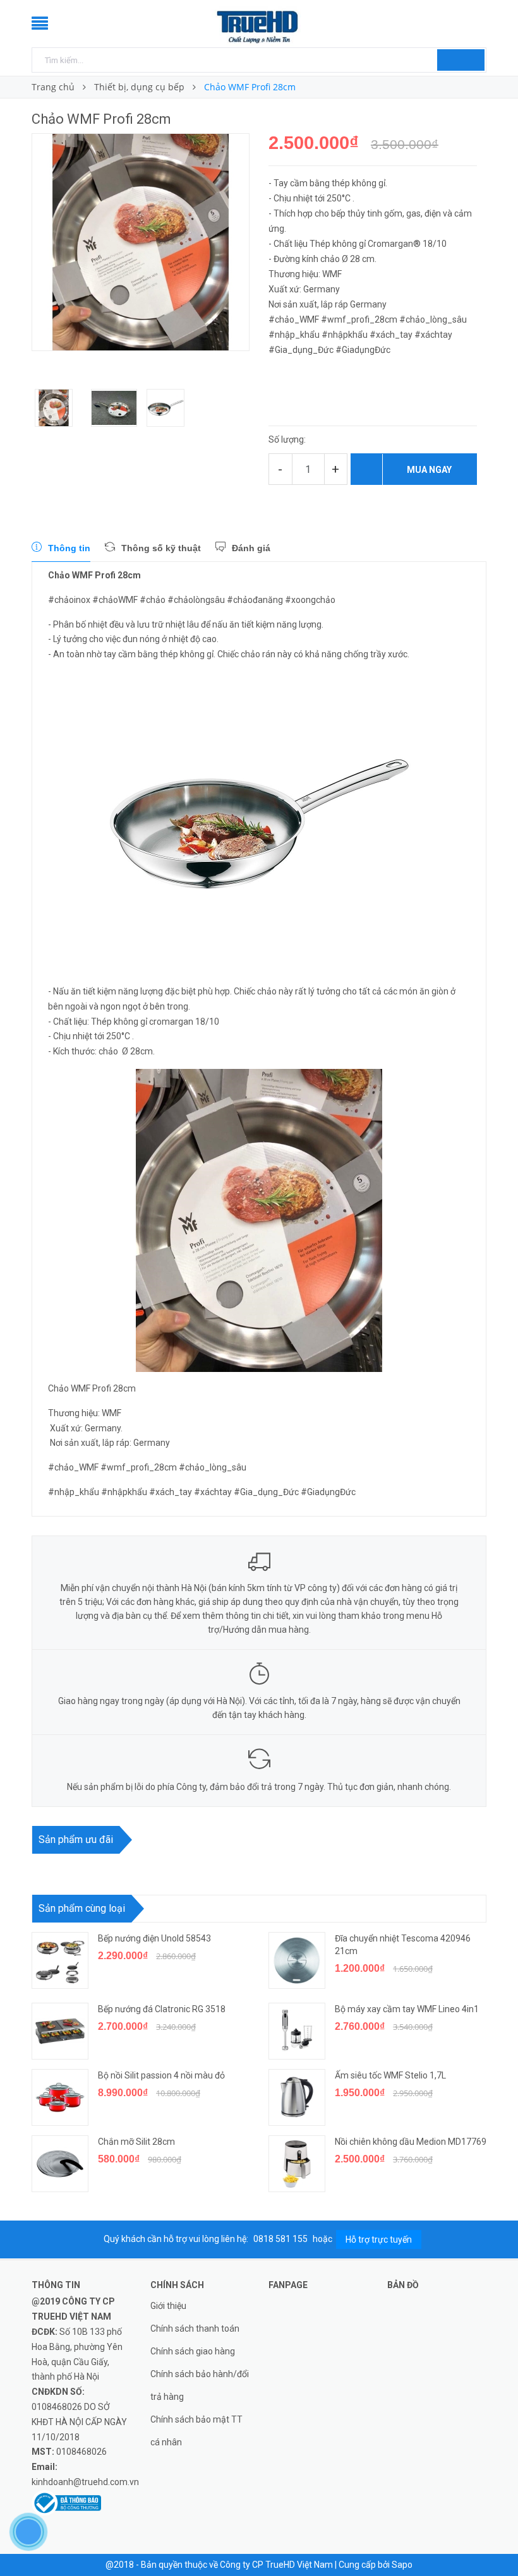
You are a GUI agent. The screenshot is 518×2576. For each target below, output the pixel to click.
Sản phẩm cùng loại (82, 1908)
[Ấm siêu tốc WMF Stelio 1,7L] (297, 2097)
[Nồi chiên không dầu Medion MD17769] (297, 2164)
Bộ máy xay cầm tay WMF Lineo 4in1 (408, 2009)
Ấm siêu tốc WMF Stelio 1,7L (390, 2075)
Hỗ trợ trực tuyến (379, 2239)
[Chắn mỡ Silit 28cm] (60, 2164)
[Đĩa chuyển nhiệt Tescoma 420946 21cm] (297, 1960)
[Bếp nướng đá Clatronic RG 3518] (60, 2031)
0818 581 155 (281, 2239)
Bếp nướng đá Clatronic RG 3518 (162, 2009)
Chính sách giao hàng (193, 2351)
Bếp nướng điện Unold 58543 (154, 1938)
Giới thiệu (168, 2306)
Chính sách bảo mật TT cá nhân (196, 2431)
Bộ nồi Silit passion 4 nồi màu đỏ (161, 2075)
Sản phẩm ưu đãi (76, 1840)
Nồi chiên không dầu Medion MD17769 (411, 2142)
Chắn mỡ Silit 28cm (136, 2142)
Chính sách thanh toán (195, 2329)
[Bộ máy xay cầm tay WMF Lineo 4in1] (297, 2031)
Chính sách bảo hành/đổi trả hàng (200, 2385)
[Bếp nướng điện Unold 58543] (60, 1960)
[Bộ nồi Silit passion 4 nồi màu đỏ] (60, 2097)
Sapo (402, 2565)
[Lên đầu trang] (496, 2538)
